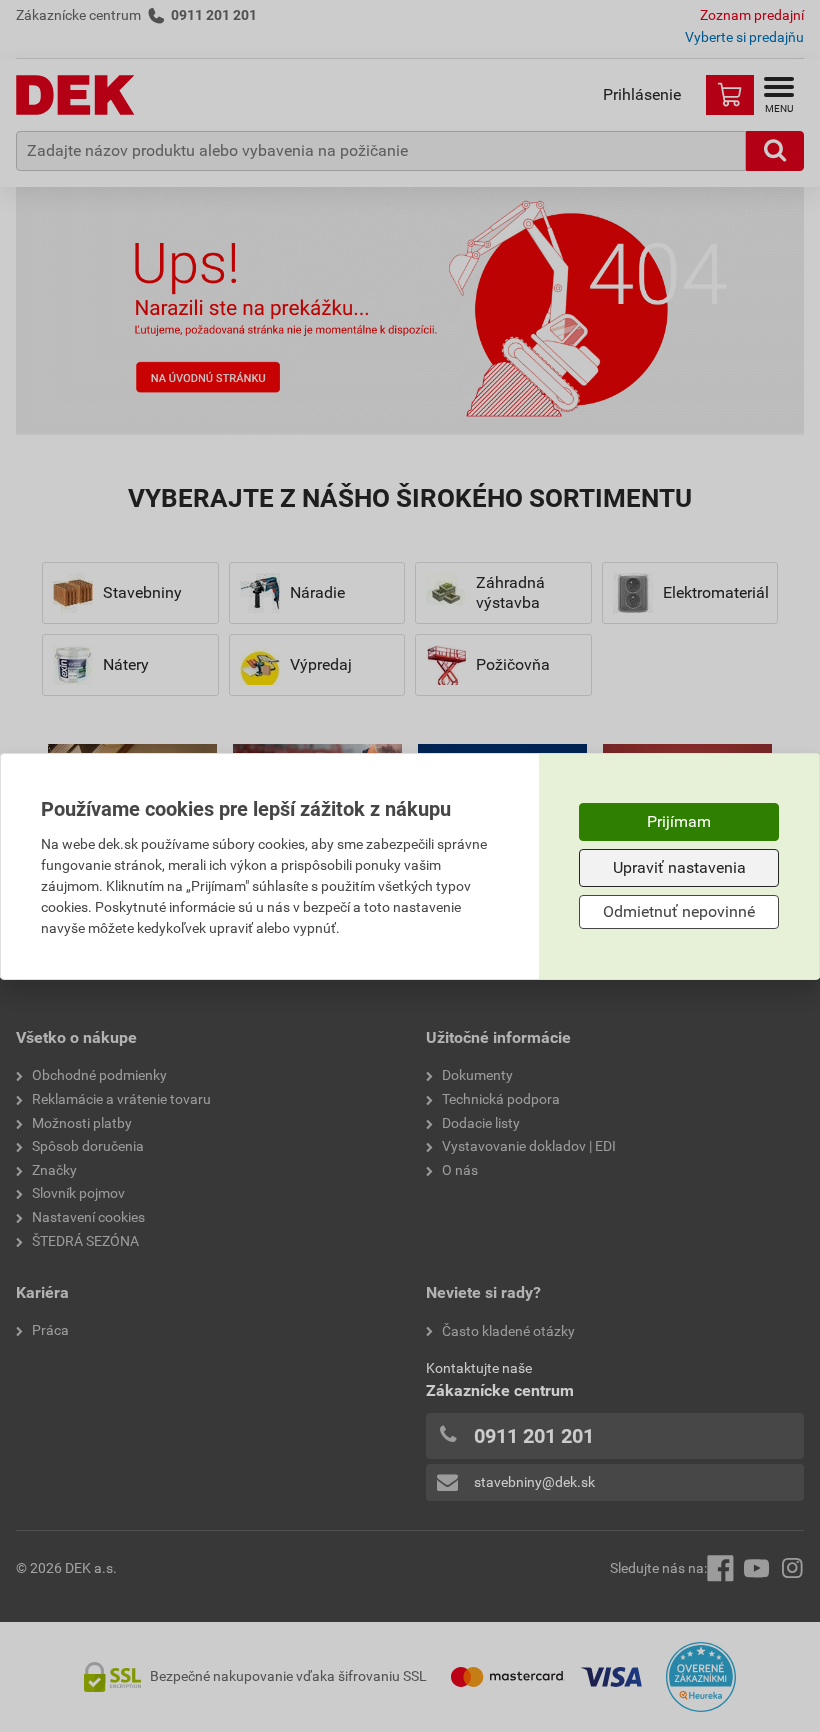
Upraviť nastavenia (679, 867)
